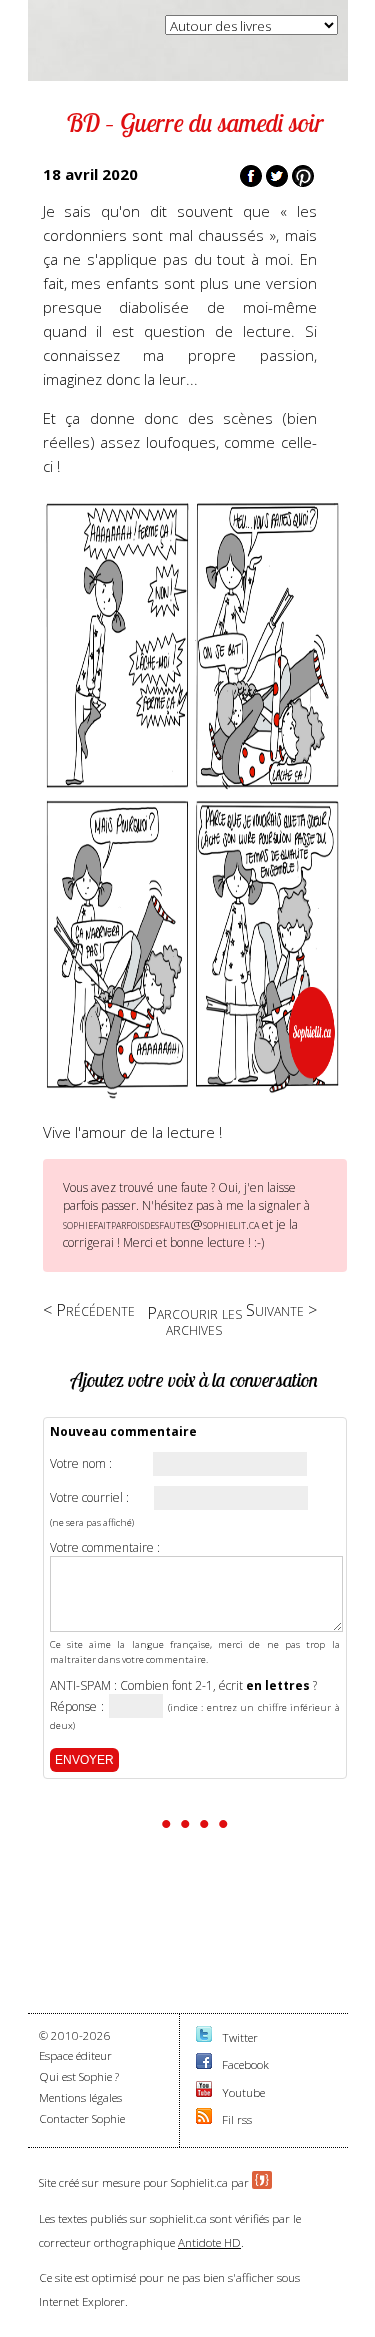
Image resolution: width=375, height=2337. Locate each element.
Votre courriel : (89, 1498)
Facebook (245, 2064)
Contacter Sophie (82, 2118)
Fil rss (237, 2119)
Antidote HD (209, 2242)
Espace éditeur (75, 2055)
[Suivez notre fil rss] (204, 2119)
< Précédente (89, 1309)
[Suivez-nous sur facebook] (204, 2064)
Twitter (240, 2037)
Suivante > (281, 1309)
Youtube (243, 2092)
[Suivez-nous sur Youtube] (204, 2092)
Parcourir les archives (194, 1321)
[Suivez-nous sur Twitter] (204, 2037)
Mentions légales (80, 2097)
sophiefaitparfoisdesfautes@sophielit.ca (161, 1224)
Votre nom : (81, 1464)
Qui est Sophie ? (79, 2076)
